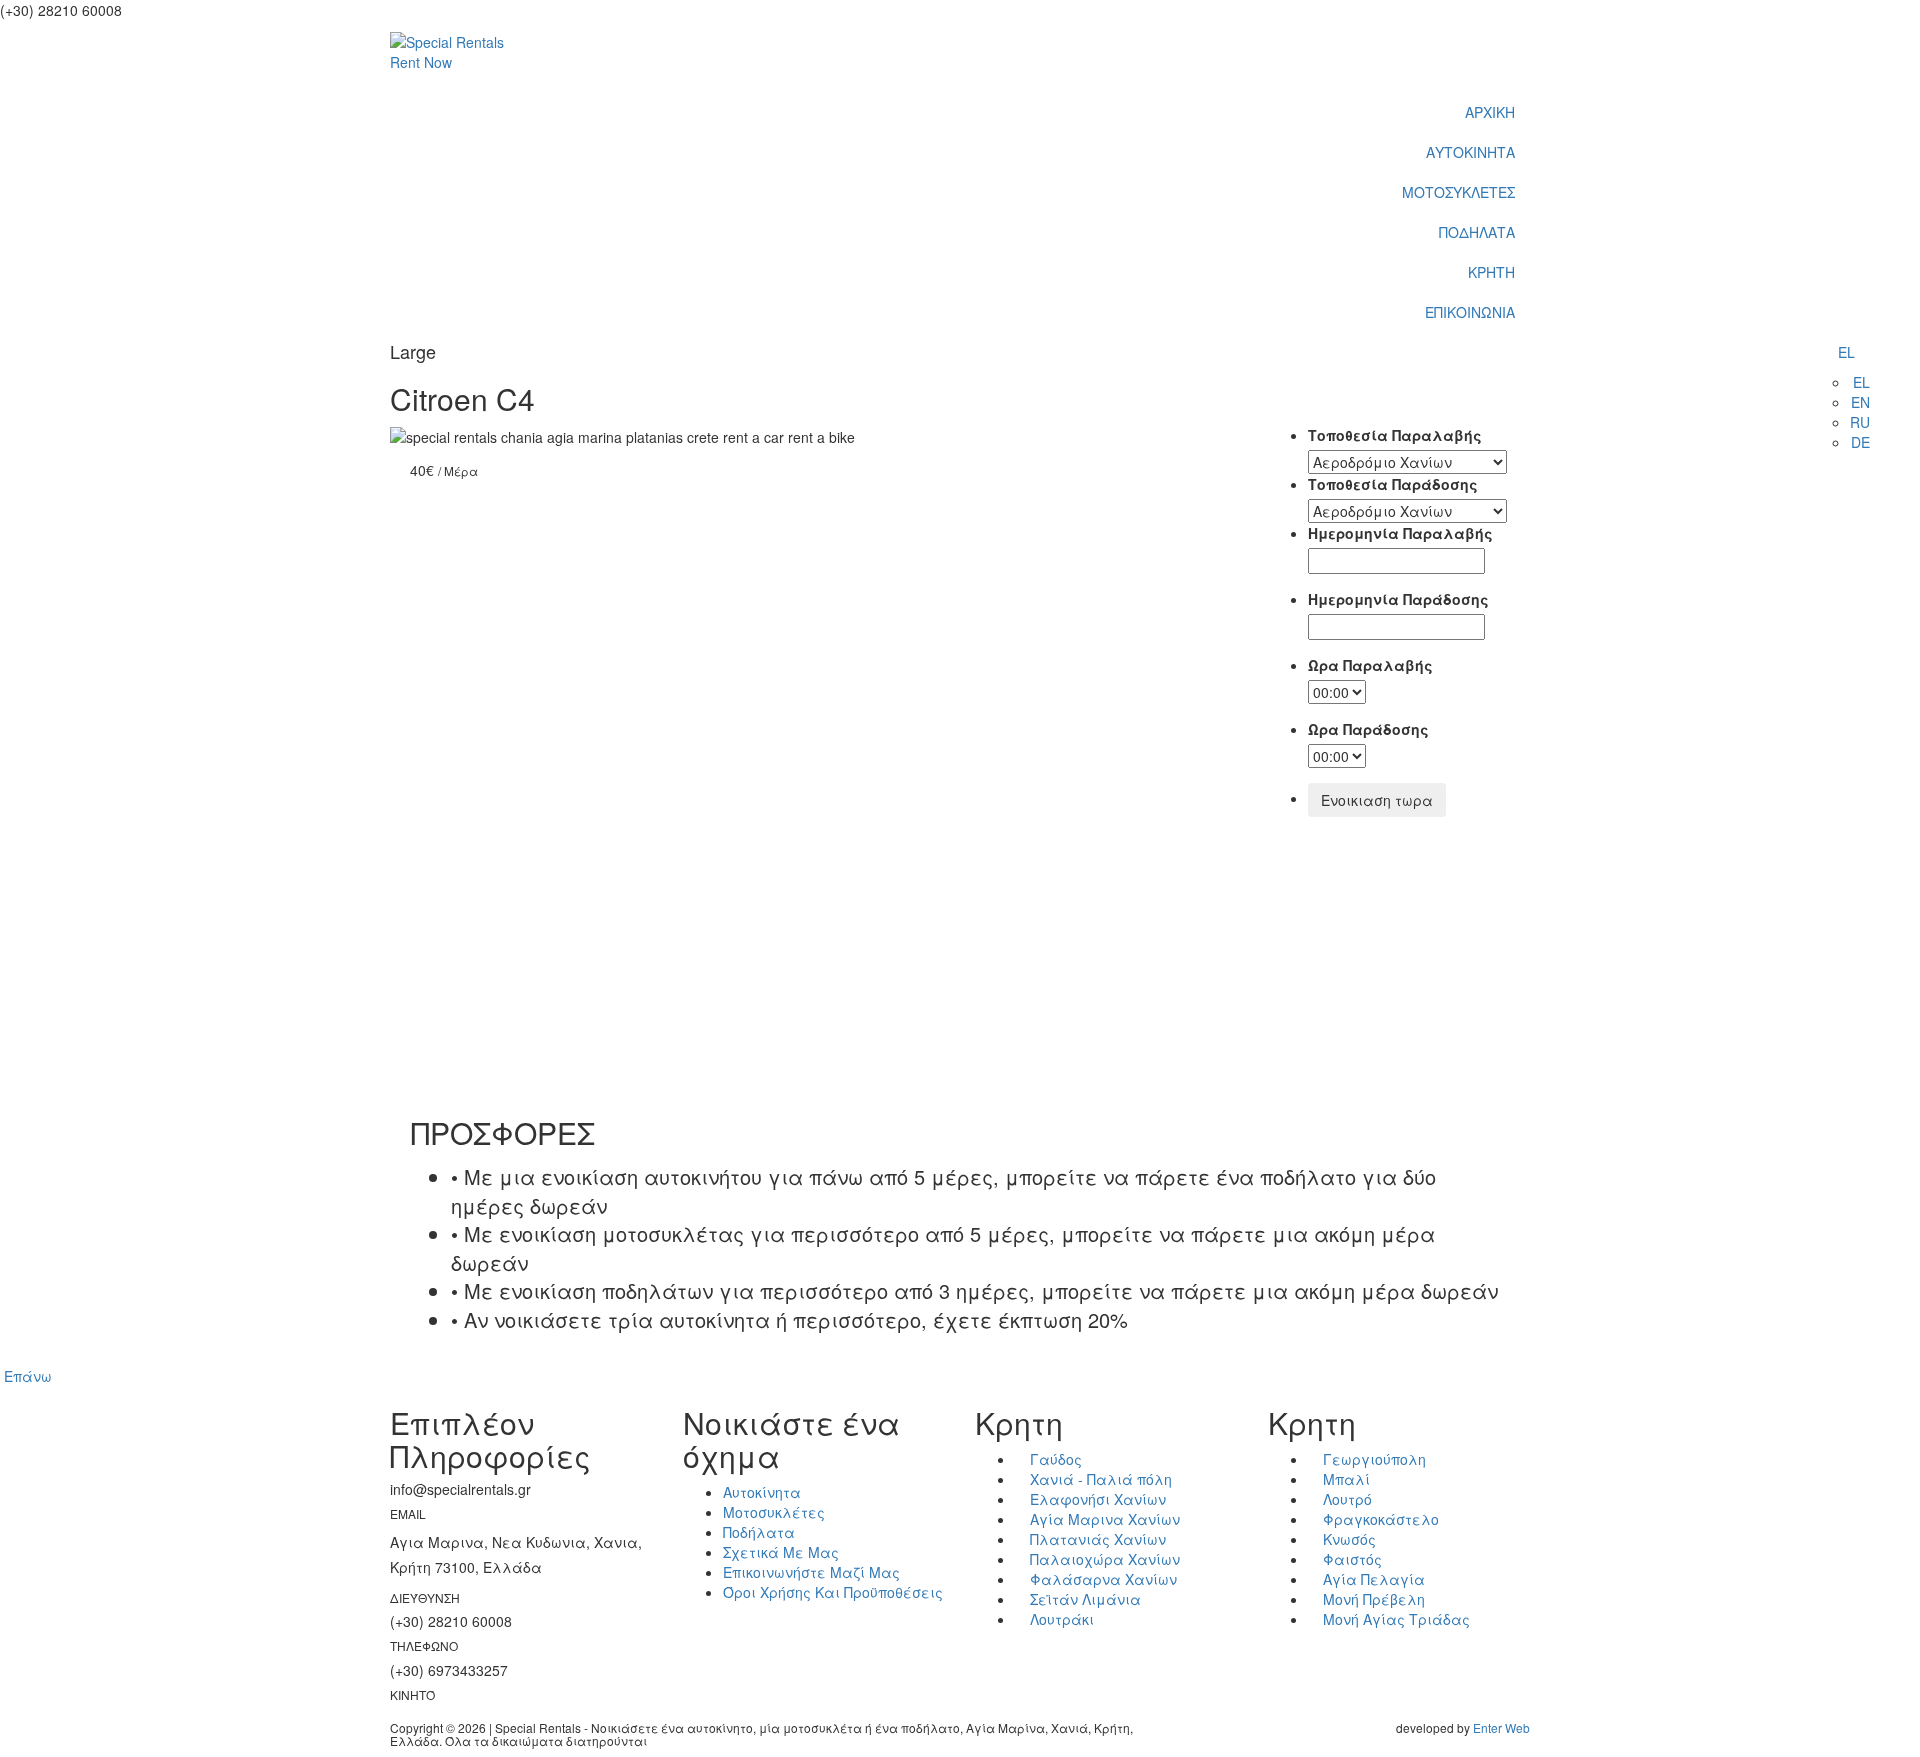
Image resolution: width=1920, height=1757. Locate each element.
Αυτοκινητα (1470, 152)
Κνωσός (1347, 1539)
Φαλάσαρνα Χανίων (1101, 1579)
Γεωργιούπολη (1372, 1459)
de (1860, 442)
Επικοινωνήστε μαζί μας (811, 1572)
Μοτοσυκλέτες (774, 1512)
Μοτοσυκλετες (1458, 192)
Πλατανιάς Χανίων (1096, 1539)
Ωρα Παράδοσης (1368, 729)
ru (1860, 422)
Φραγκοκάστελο (1379, 1519)
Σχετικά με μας (781, 1552)
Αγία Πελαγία (1372, 1579)
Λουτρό (1345, 1499)
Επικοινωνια (1470, 312)
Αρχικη (1490, 112)
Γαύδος (1054, 1459)
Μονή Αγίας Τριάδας (1394, 1619)
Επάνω (28, 1376)
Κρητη (1491, 272)
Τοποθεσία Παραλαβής (1395, 435)
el (1846, 352)
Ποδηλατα (1477, 232)
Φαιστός (1350, 1559)
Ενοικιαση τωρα (1377, 800)
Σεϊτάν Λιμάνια (1083, 1599)
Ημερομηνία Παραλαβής (1400, 533)
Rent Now (421, 62)
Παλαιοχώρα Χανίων (1103, 1559)
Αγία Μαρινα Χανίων (1103, 1519)
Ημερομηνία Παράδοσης (1398, 599)
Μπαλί (1344, 1479)
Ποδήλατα (759, 1532)
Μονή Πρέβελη (1372, 1599)
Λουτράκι (1060, 1619)
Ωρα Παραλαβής (1370, 665)
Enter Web (1501, 1727)
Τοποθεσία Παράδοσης (1393, 484)
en (1860, 402)
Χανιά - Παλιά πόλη (1099, 1479)
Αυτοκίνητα (762, 1492)
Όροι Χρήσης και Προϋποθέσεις (833, 1592)
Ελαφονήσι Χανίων (1096, 1499)
